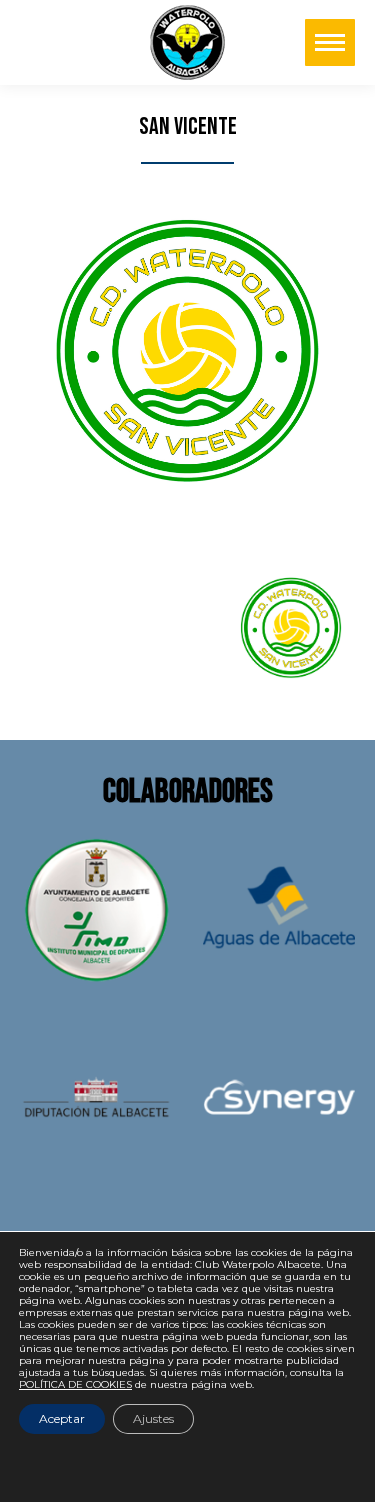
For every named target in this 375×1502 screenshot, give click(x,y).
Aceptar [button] (62, 1418)
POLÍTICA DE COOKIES (75, 1384)
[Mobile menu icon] (330, 42)
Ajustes (153, 1418)
